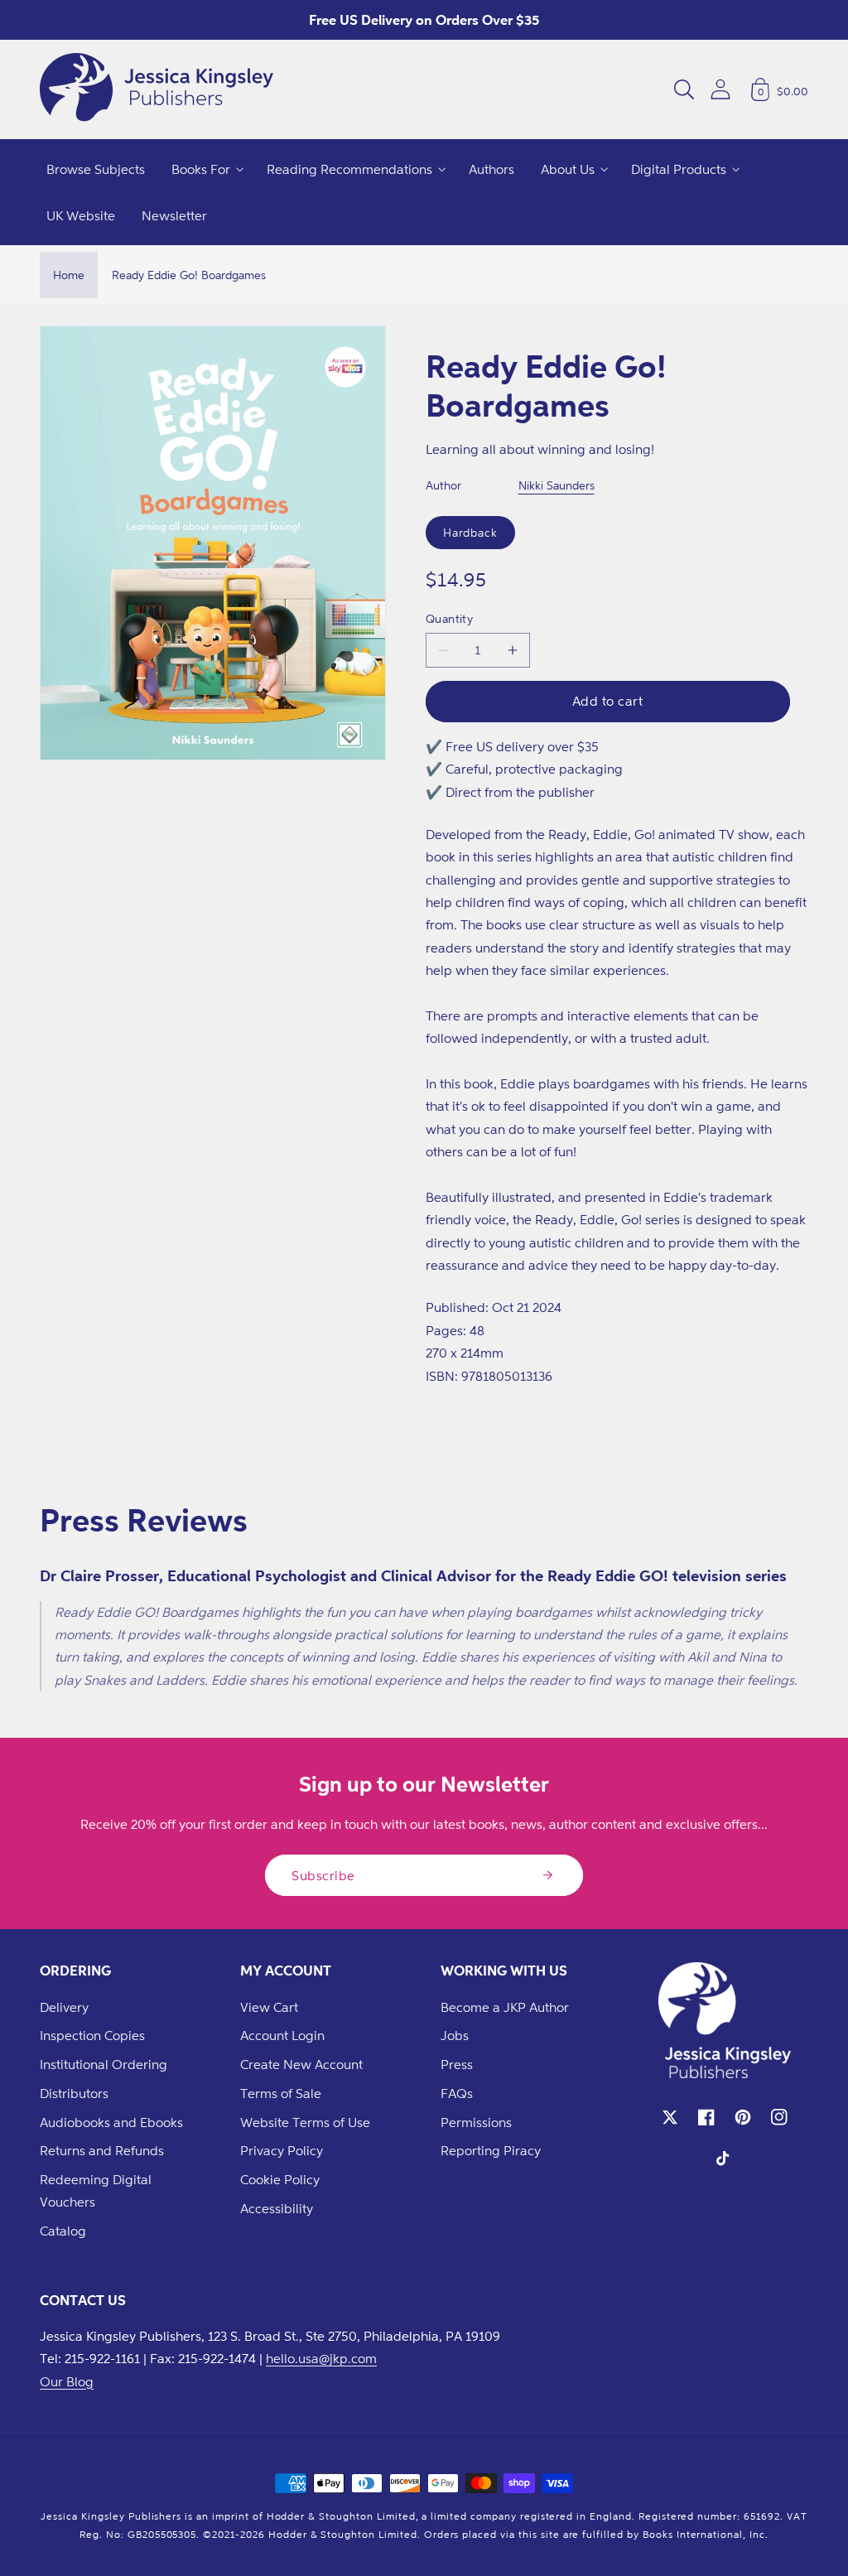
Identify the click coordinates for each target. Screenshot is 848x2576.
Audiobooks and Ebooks (111, 2122)
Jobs (455, 2035)
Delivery (64, 2007)
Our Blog (67, 2381)
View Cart (269, 2007)
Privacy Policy (282, 2150)
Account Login (282, 2035)
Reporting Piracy (491, 2150)
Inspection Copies (92, 2035)
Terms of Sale (281, 2093)
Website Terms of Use (305, 2122)
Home (69, 275)
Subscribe (323, 1875)
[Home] (157, 89)
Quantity (450, 618)
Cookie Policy (280, 2179)
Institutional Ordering (104, 2064)
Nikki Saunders (556, 485)
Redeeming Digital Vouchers (96, 2190)
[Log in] (720, 89)
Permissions (476, 2122)
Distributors (74, 2093)
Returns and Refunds (102, 2150)
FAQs (457, 2093)
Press (457, 2064)
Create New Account (301, 2064)
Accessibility (277, 2208)
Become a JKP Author (505, 2007)
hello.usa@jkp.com (321, 2358)
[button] (684, 89)
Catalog (63, 2231)
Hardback (471, 532)
